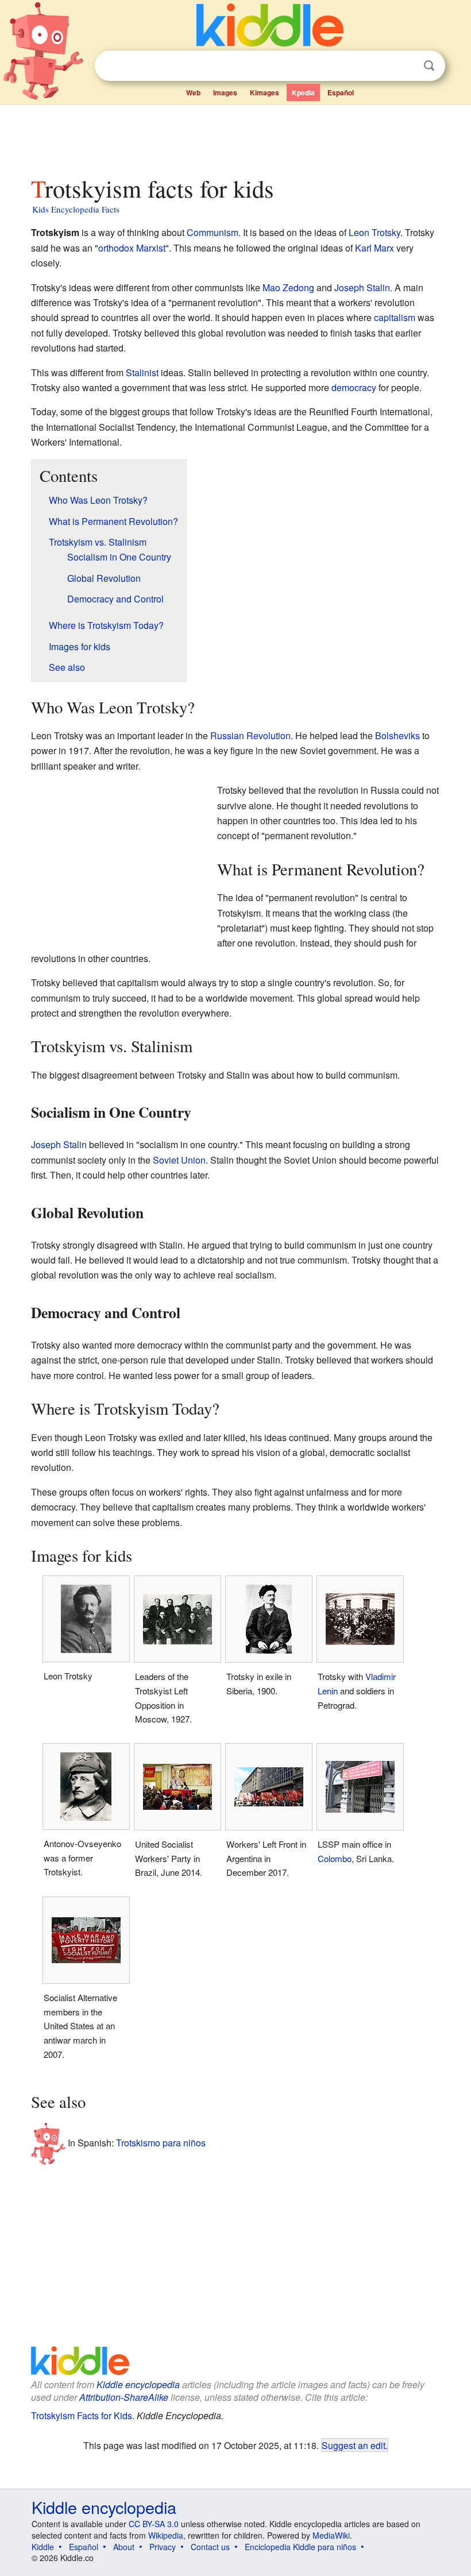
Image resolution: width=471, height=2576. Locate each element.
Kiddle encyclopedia (138, 2384)
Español (341, 92)
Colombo (335, 1858)
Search (429, 66)
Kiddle (43, 2547)
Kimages (265, 92)
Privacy (163, 2547)
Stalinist (142, 372)
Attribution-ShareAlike (124, 2397)
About (124, 2547)
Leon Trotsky (375, 232)
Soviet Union (179, 1160)
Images (225, 92)
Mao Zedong (288, 287)
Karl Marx (375, 248)
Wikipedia (166, 2535)
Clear (406, 66)
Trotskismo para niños (161, 2143)
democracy (354, 387)
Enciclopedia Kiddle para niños (300, 2547)
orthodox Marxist (132, 248)
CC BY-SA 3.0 (154, 2524)
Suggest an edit (354, 2445)
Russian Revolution (250, 735)
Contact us (210, 2547)
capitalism (395, 317)
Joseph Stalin (362, 287)
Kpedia (303, 92)
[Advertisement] (236, 137)
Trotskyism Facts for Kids (82, 2415)
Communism (213, 232)
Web (193, 92)
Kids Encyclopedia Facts (76, 209)
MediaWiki (331, 2535)
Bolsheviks (397, 735)
